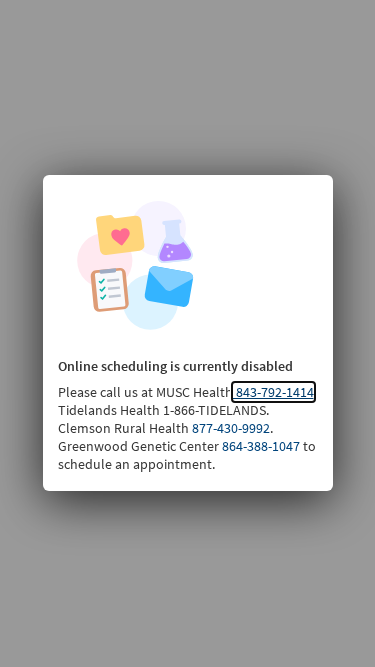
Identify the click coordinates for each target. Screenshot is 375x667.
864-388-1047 (259, 446)
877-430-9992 (229, 428)
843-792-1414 (273, 392)
